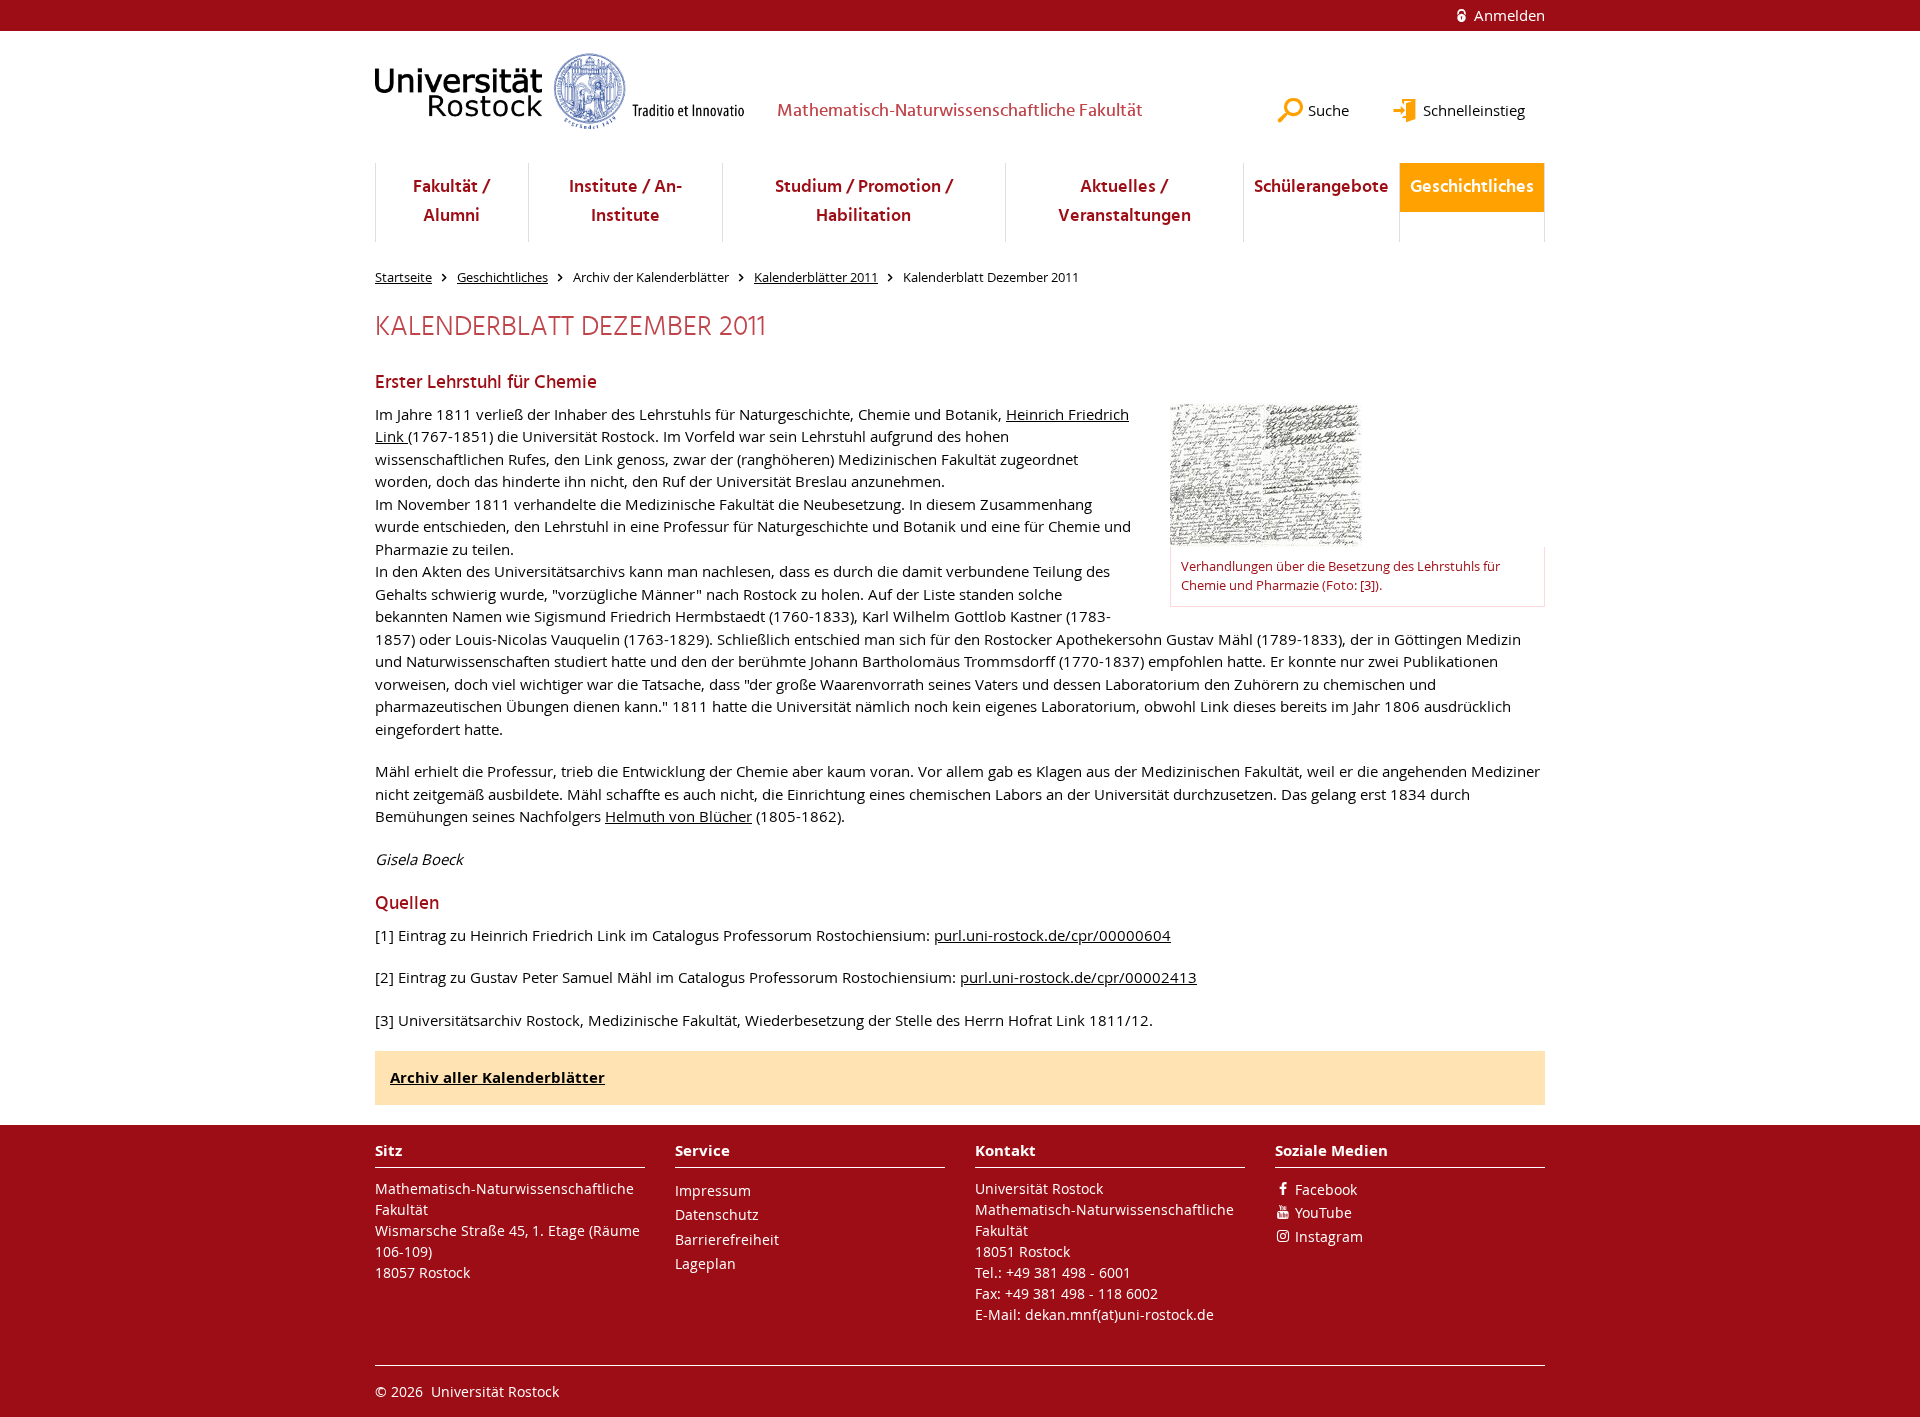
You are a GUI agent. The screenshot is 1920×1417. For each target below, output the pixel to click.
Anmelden (1507, 15)
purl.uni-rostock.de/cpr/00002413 (1078, 977)
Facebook (1326, 1189)
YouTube (1323, 1212)
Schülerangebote (1321, 187)
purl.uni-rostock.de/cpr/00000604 (1052, 935)
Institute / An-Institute (625, 202)
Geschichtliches (1472, 187)
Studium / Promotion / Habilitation (864, 202)
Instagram (1329, 1236)
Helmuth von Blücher (678, 816)
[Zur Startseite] (560, 91)
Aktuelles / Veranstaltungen (1124, 202)
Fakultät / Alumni (451, 202)
